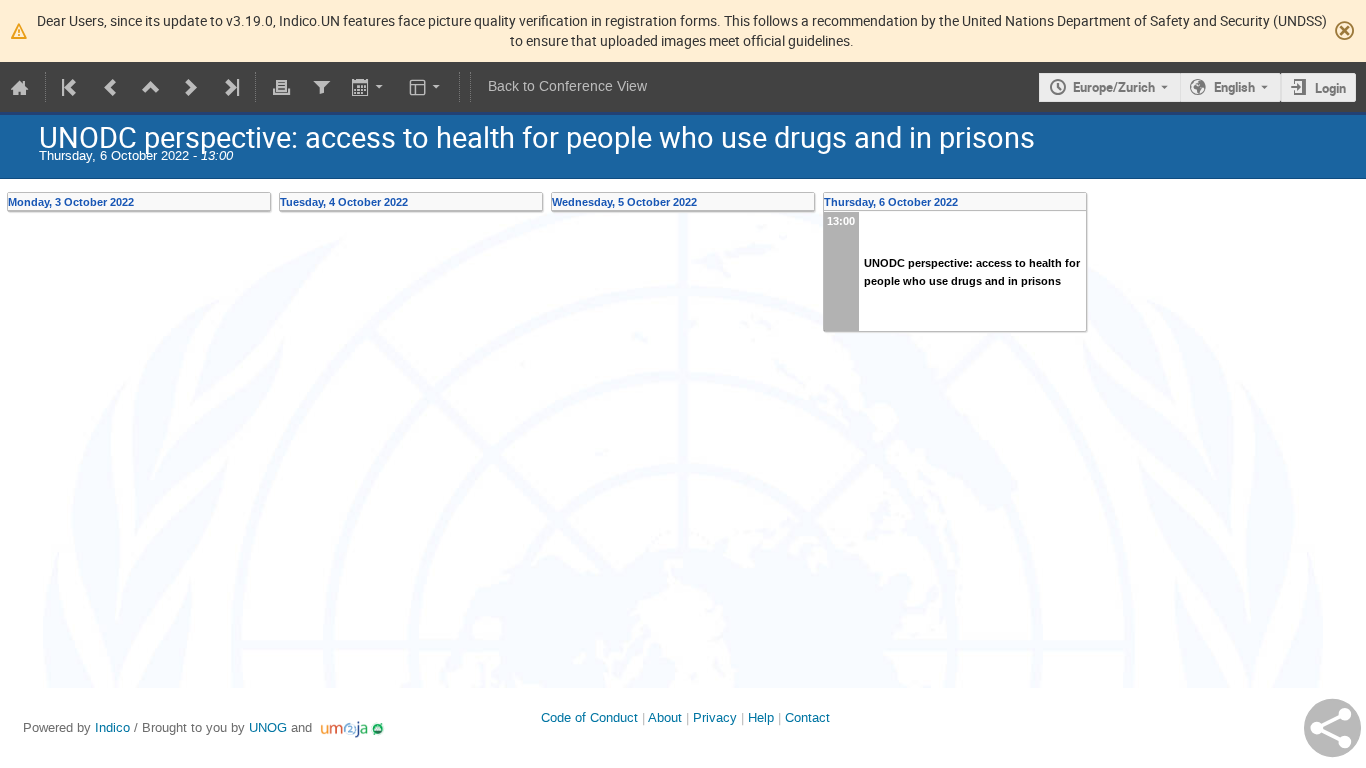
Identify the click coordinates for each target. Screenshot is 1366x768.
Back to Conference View (567, 86)
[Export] (369, 87)
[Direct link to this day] (264, 202)
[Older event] (111, 87)
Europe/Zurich (1114, 87)
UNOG (268, 727)
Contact (807, 717)
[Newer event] (191, 87)
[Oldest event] (71, 87)
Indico (112, 727)
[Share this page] (1332, 728)
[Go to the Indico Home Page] (20, 87)
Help (761, 717)
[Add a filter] (321, 87)
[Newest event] (230, 87)
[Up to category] (151, 87)
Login (1330, 88)
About (665, 717)
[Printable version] (281, 87)
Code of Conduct (589, 717)
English (1234, 87)
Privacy (715, 717)
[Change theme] (426, 87)
